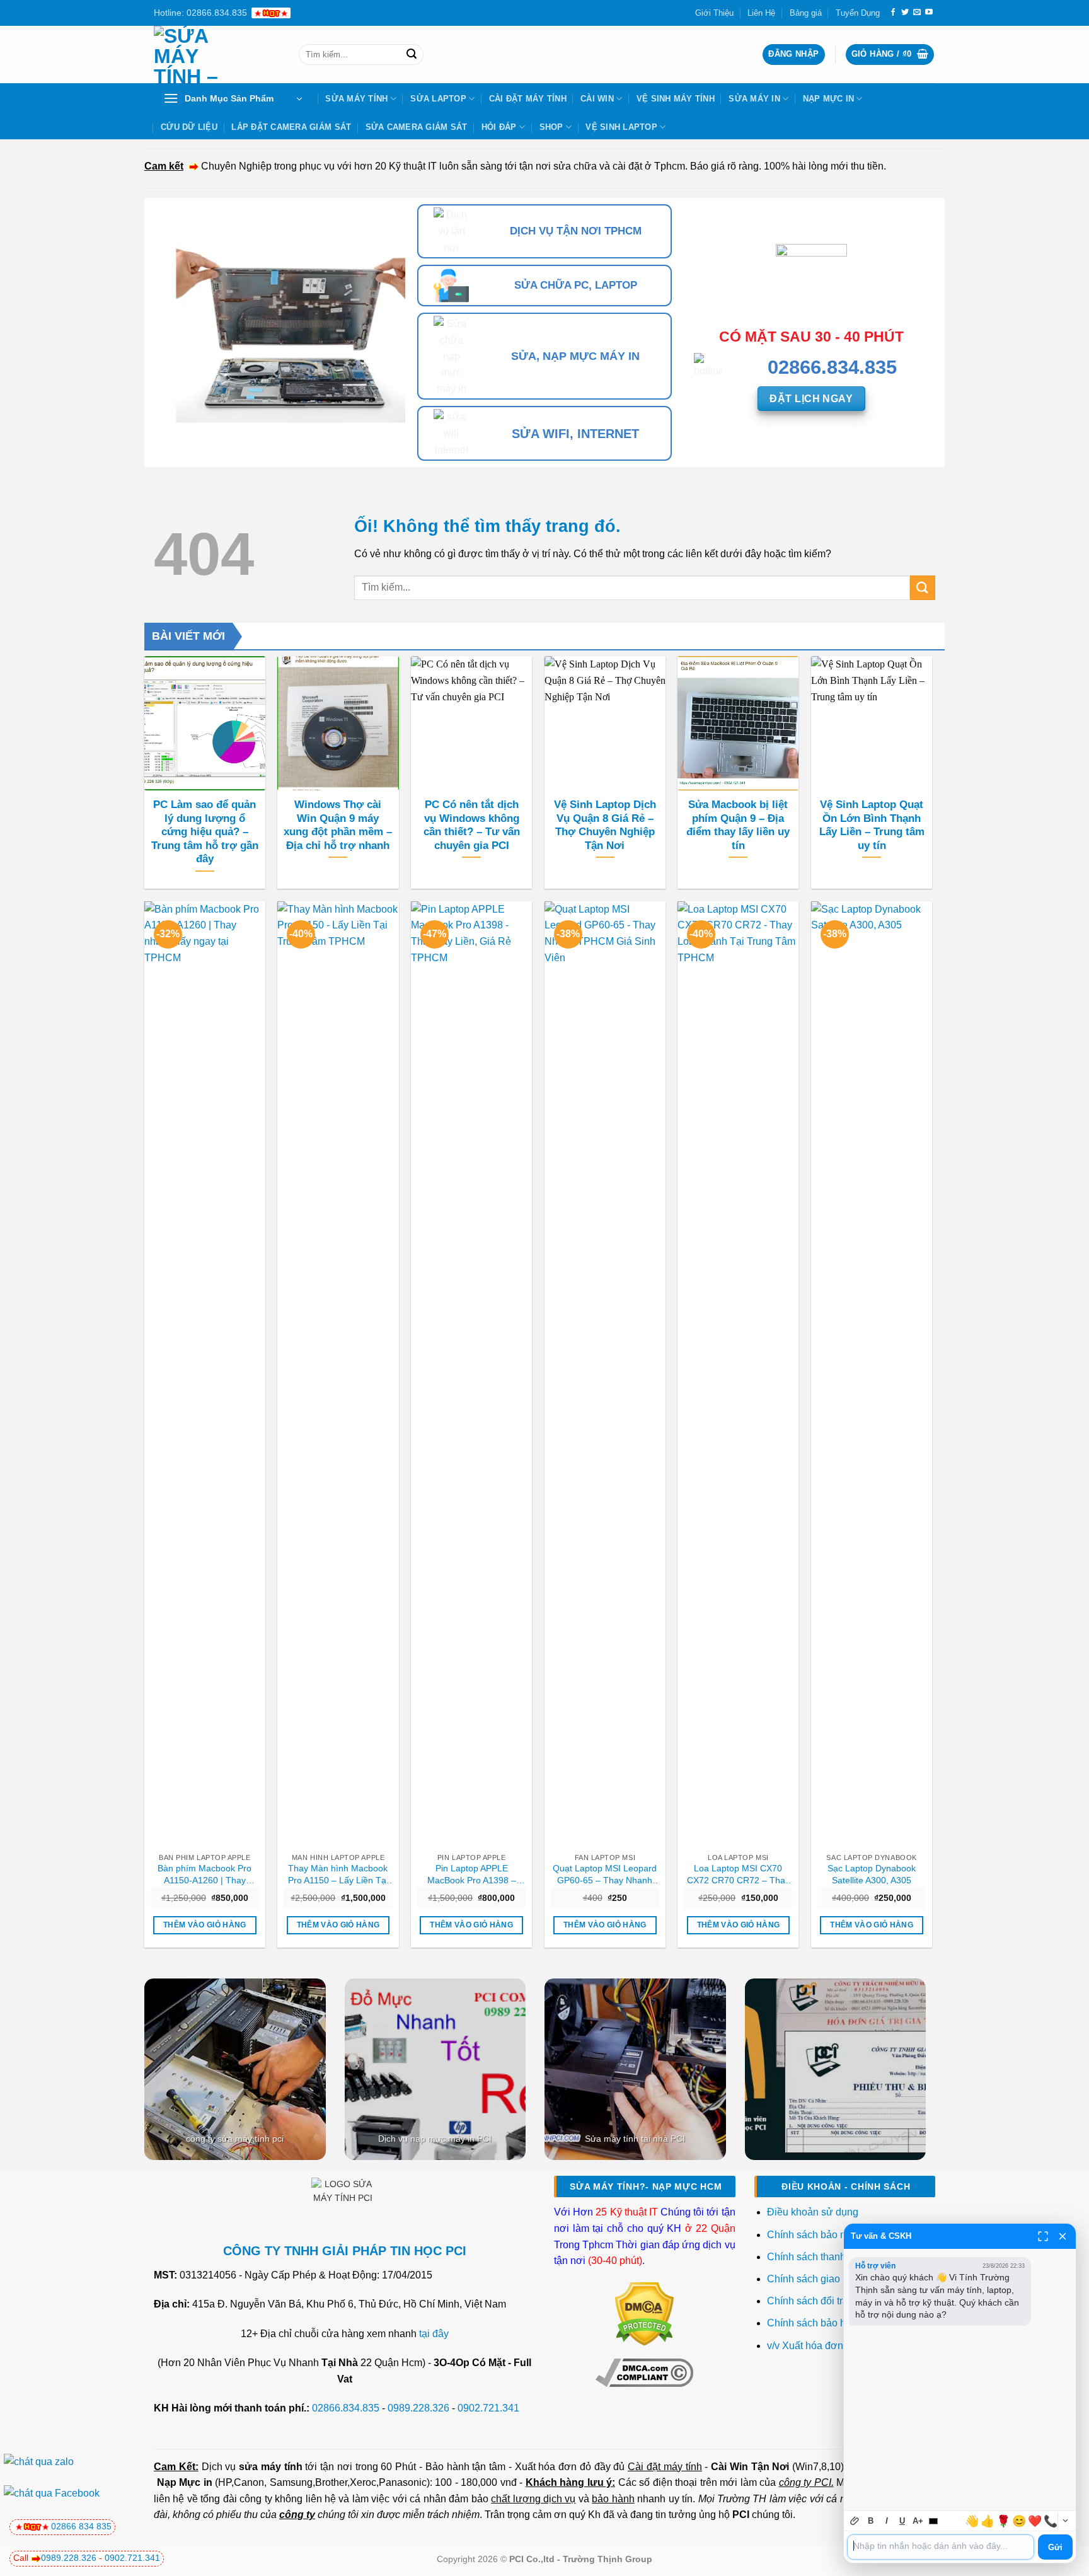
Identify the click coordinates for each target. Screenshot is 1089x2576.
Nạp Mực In (829, 99)
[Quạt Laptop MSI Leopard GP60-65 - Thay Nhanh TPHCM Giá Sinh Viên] (605, 1374)
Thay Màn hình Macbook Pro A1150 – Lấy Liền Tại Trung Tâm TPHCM (338, 1874)
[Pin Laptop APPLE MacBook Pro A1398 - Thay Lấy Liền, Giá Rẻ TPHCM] (471, 1374)
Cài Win (597, 99)
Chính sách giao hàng (816, 2279)
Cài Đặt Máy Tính (528, 99)
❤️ (1035, 2521)
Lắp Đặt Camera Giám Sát (291, 127)
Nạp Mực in (185, 2482)
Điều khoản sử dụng (813, 2212)
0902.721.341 (488, 2408)
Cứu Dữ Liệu (189, 127)
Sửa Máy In (754, 99)
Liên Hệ (761, 13)
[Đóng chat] (1063, 2236)
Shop (551, 127)
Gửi (1055, 2547)
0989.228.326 (418, 2408)
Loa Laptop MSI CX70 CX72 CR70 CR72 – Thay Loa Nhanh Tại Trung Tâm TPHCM (738, 1874)
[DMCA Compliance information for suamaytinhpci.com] (644, 2372)
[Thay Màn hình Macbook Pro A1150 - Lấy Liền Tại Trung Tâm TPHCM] (338, 1374)
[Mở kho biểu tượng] (1065, 2521)
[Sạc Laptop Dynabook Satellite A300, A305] (872, 1374)
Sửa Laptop (438, 99)
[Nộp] (412, 55)
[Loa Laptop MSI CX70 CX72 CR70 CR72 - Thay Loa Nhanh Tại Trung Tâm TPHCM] (738, 1374)
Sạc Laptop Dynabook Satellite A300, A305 (872, 1874)
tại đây (434, 2334)
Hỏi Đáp (499, 127)
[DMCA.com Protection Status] (644, 2313)
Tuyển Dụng (858, 13)
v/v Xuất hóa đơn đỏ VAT (823, 2346)
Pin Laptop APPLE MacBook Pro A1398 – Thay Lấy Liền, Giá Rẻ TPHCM (471, 1874)
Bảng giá (806, 13)
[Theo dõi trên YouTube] (929, 13)
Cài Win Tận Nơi (750, 2467)
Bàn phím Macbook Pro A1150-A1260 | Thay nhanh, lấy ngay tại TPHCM (205, 1874)
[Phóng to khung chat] (1043, 2236)
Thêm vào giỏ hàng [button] (205, 1925)
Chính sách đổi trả (809, 2301)
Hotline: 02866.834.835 (200, 13)
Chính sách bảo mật (812, 2235)
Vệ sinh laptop (621, 127)
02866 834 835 (81, 2526)
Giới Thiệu (714, 13)
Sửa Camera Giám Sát (417, 127)
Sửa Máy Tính (356, 99)
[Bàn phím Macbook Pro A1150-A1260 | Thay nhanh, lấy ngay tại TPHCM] (205, 1374)
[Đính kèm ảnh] (855, 2521)
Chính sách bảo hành (815, 2323)
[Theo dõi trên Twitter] (905, 13)
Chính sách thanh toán (817, 2257)
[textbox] (941, 2547)
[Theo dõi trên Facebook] (893, 13)
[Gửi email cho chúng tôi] (917, 13)
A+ (918, 2521)
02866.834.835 (346, 2408)
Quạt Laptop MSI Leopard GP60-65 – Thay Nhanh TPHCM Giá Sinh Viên (605, 1874)
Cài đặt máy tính (665, 2467)
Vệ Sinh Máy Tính (676, 99)
